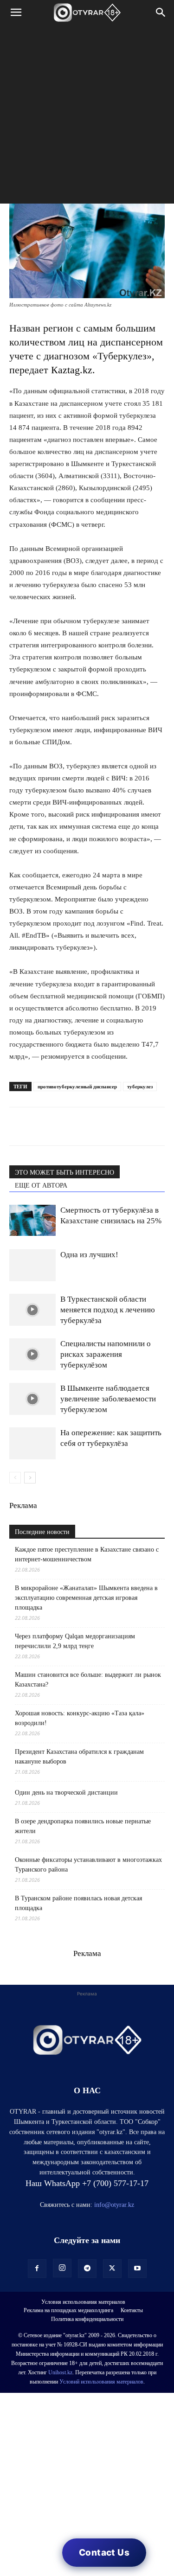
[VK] (61, 1126)
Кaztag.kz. (73, 370)
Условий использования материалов (101, 2382)
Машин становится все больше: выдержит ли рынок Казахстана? (88, 1680)
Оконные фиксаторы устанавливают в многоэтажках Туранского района (88, 1865)
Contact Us (104, 2553)
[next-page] (30, 1478)
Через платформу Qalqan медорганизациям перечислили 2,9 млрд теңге (75, 1641)
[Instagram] (62, 2268)
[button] (16, 13)
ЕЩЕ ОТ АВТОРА (41, 1186)
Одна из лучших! (89, 1255)
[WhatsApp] (19, 1126)
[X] (104, 1126)
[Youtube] (137, 2269)
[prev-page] (15, 1478)
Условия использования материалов (83, 2302)
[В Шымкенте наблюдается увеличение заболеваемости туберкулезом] (32, 1399)
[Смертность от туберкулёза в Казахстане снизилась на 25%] (32, 1220)
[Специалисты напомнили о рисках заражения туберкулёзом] (32, 1354)
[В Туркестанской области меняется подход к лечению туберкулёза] (32, 1310)
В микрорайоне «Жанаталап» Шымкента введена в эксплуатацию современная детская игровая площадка (86, 1598)
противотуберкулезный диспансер (77, 1087)
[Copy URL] (125, 1126)
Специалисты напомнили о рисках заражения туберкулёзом (106, 1354)
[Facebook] (83, 1126)
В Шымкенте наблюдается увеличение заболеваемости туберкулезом (108, 1399)
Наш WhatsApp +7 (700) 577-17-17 (87, 2183)
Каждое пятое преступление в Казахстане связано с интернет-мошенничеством (87, 1554)
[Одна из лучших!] (32, 1265)
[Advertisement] (87, 117)
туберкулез (140, 1087)
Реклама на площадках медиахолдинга (68, 2310)
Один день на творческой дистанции (66, 1793)
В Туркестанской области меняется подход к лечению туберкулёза (108, 1310)
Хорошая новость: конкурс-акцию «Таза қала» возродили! (80, 1718)
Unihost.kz (60, 2372)
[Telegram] (40, 1126)
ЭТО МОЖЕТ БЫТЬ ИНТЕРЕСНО (64, 1173)
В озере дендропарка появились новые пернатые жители (83, 1826)
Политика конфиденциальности (87, 2319)
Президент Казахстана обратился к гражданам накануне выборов (79, 1757)
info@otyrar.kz (114, 2205)
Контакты (132, 2310)
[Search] (161, 13)
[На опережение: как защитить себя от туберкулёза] (32, 1443)
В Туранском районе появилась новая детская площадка (78, 1903)
